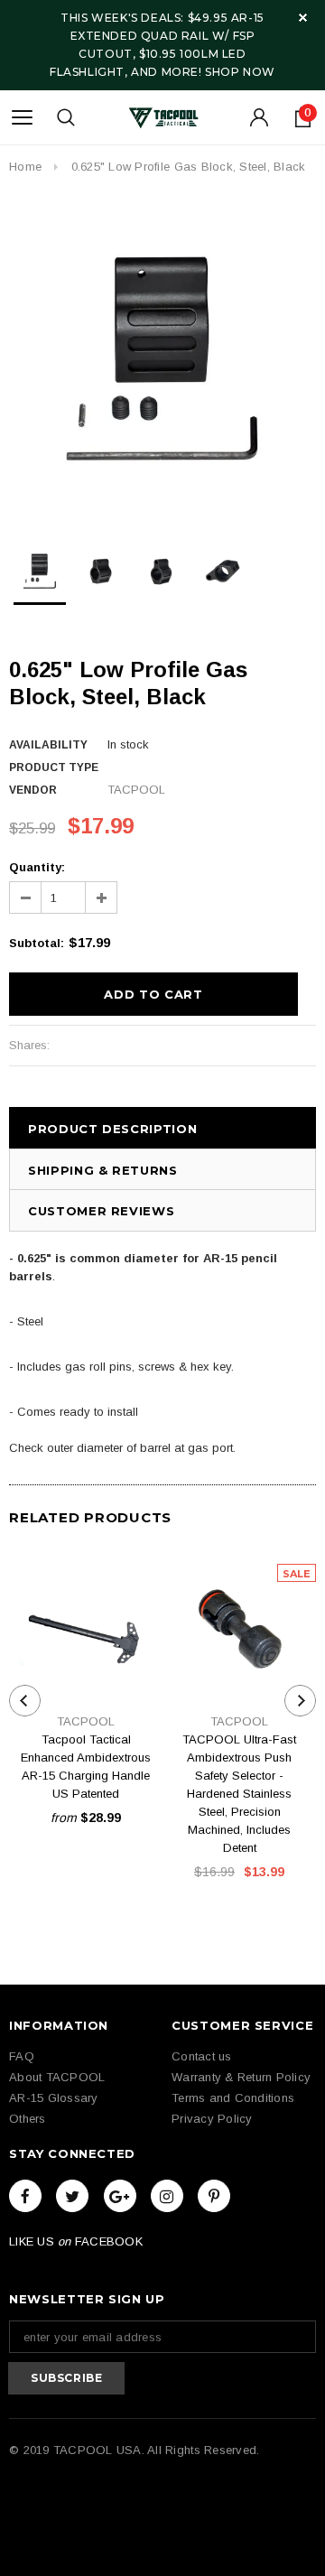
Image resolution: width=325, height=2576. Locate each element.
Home (25, 167)
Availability (48, 745)
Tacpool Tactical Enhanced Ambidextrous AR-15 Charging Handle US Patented (86, 1767)
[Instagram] (167, 2196)
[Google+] (120, 2196)
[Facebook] (25, 2196)
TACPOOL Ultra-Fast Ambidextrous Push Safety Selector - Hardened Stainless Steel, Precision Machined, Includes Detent (239, 1794)
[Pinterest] (214, 2196)
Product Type (54, 767)
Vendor (33, 790)
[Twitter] (72, 2196)
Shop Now (240, 72)
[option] (162, 360)
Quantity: (37, 867)
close (303, 18)
